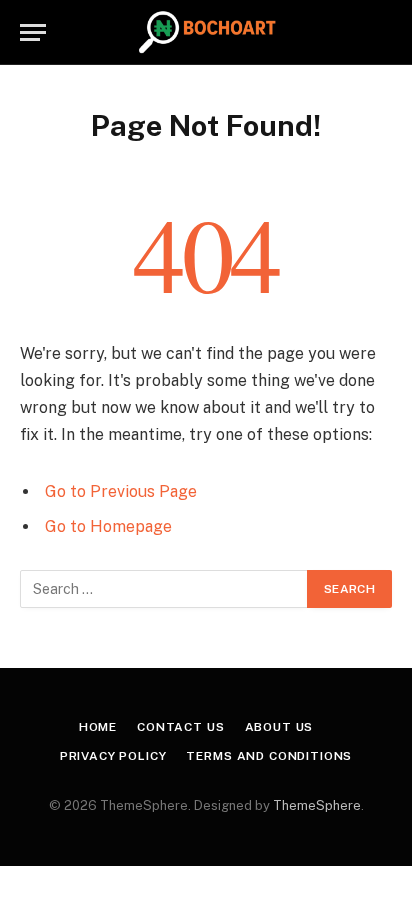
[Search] (383, 32)
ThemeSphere (317, 805)
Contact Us (180, 727)
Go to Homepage (108, 526)
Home (98, 727)
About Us (279, 727)
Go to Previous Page (121, 491)
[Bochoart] (206, 32)
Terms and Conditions (269, 756)
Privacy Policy (113, 756)
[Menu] (33, 32)
